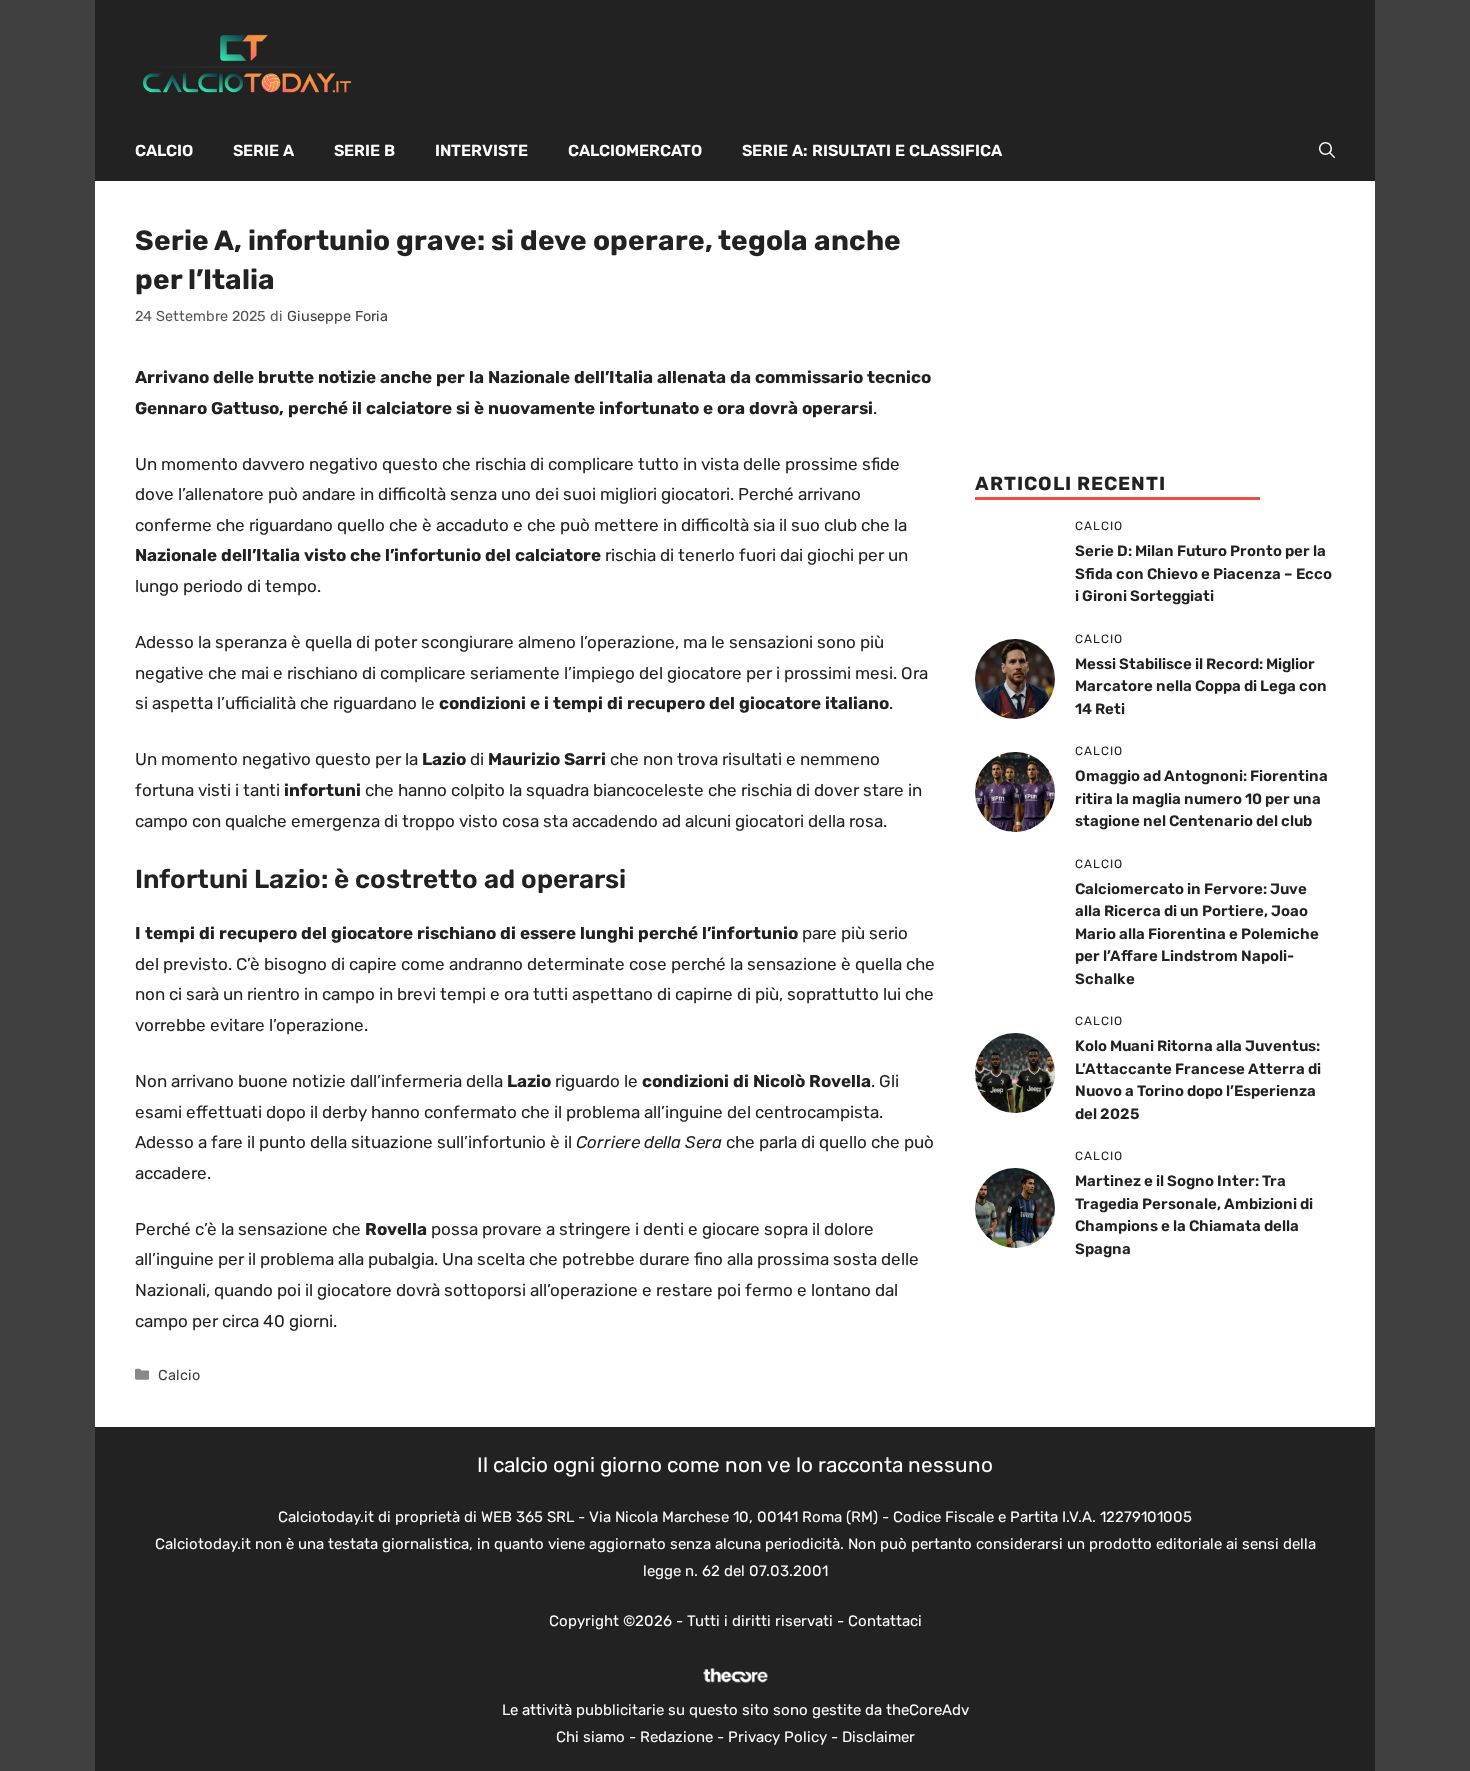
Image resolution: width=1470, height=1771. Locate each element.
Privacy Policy (777, 1737)
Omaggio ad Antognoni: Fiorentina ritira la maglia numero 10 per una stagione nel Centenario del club (1201, 798)
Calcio (164, 150)
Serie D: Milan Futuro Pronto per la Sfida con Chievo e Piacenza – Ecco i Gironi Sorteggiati (1203, 573)
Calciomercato (635, 150)
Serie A (263, 150)
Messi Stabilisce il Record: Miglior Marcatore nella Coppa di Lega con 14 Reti (1201, 686)
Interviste (481, 150)
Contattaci (885, 1621)
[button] (1327, 151)
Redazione (676, 1737)
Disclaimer (878, 1737)
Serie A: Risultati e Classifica (872, 150)
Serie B (364, 150)
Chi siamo (590, 1737)
